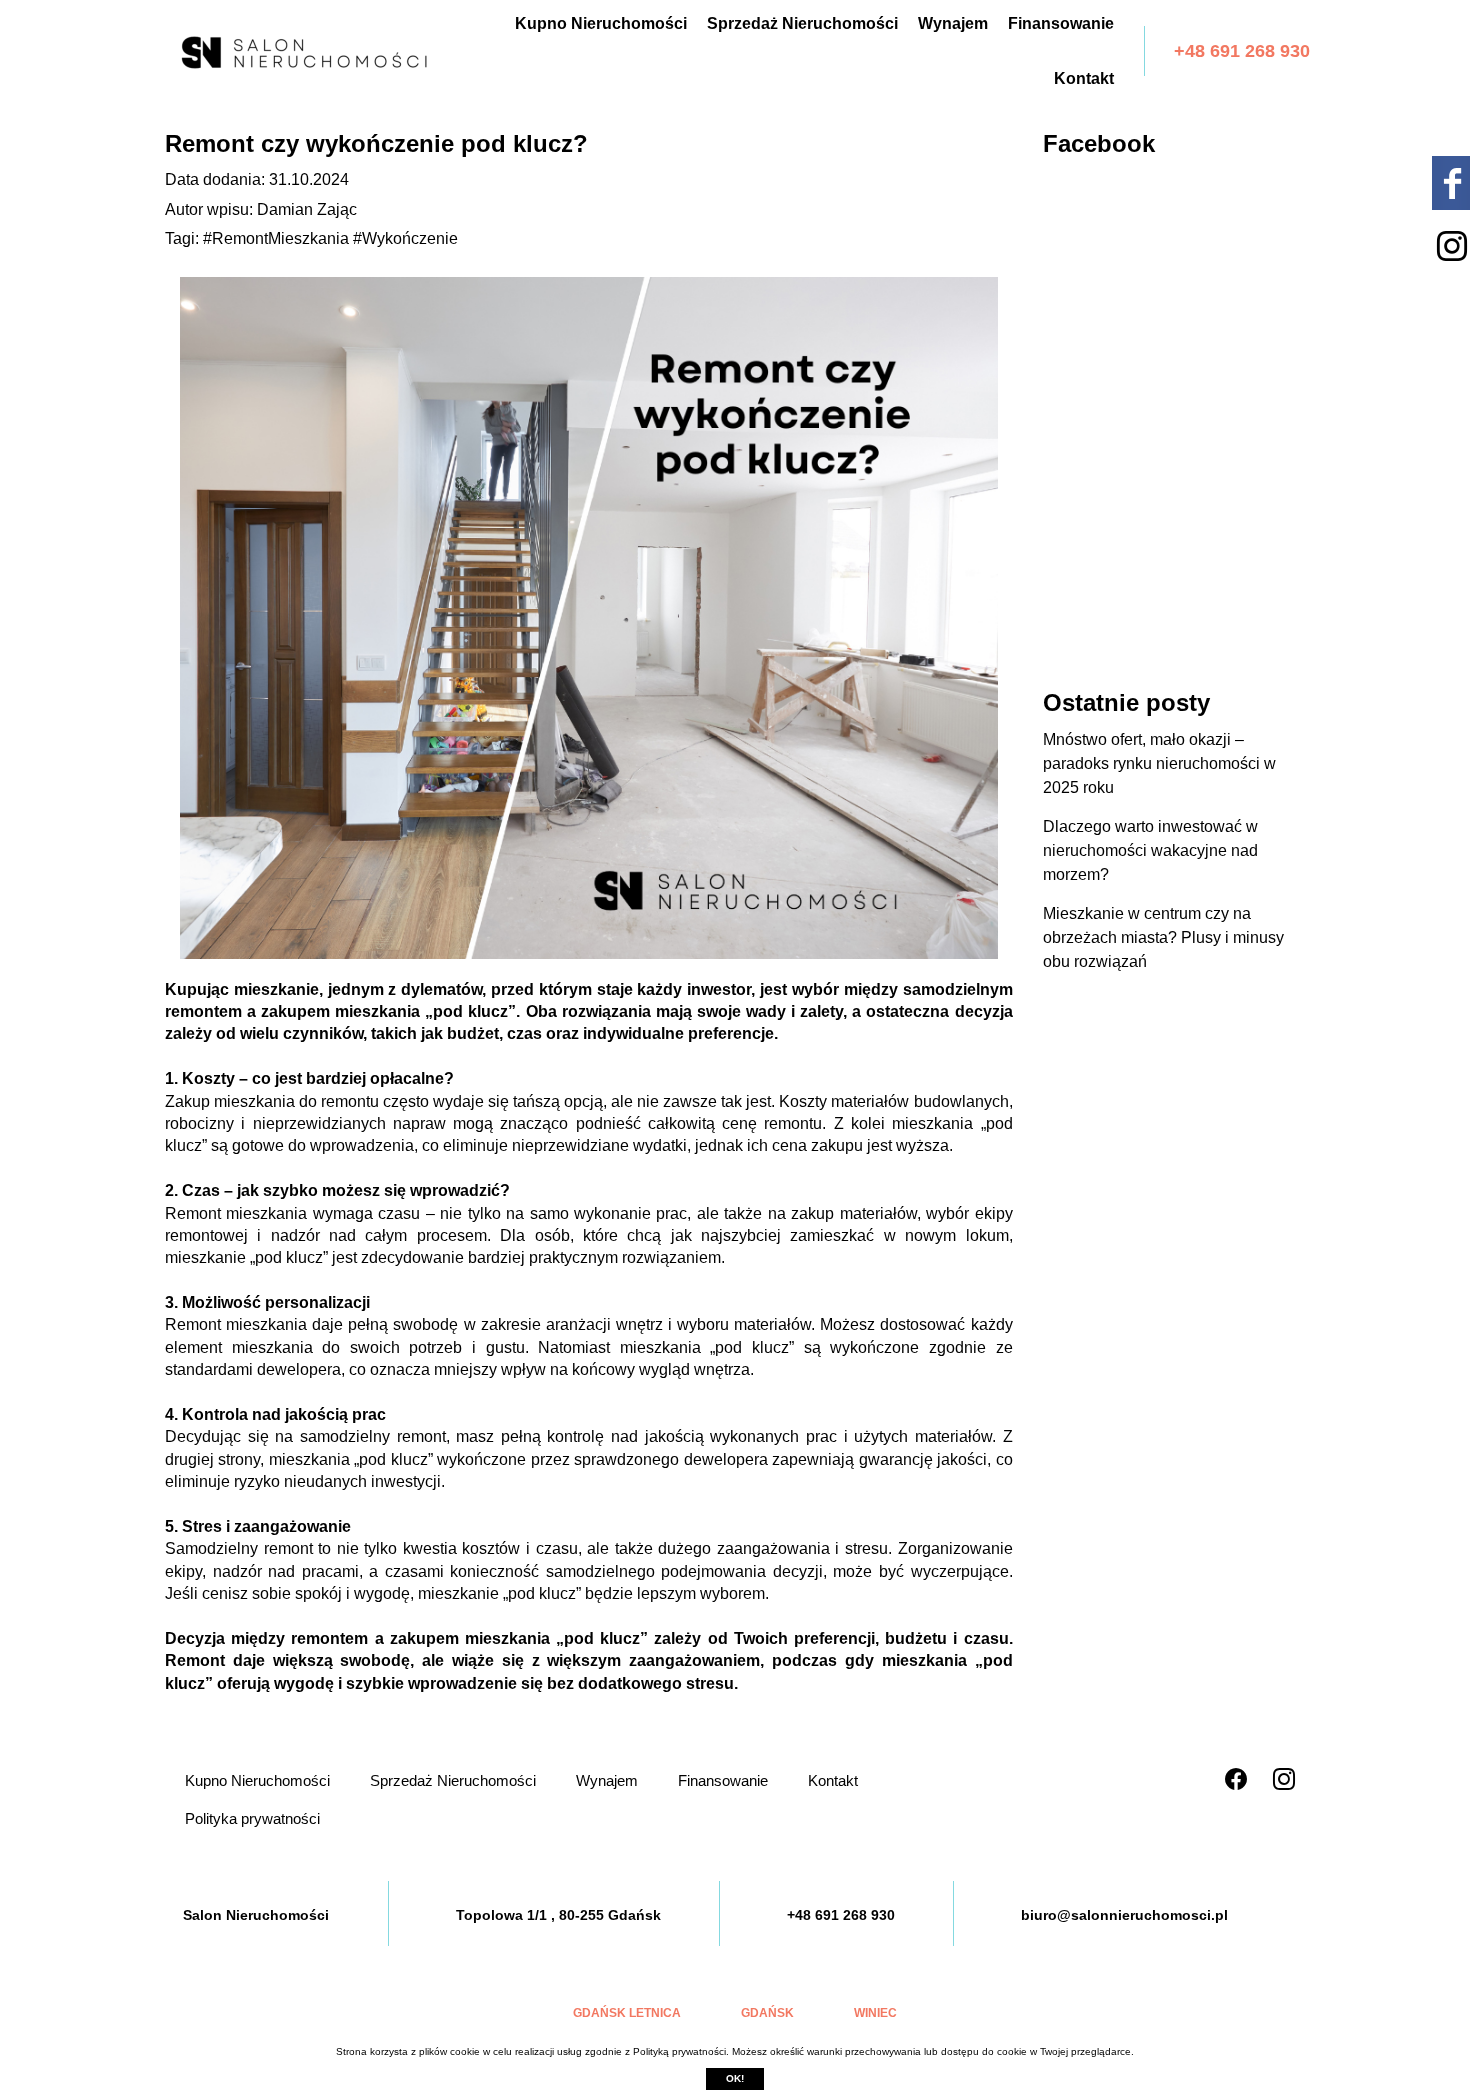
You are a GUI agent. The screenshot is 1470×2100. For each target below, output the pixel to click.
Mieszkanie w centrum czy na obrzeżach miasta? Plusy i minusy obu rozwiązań (1163, 937)
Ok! (735, 2078)
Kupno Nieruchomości (601, 23)
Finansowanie (1061, 23)
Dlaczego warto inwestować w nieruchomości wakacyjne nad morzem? (1150, 850)
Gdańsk (767, 2013)
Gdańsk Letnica (627, 2013)
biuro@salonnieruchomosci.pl (1124, 1915)
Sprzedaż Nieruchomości (802, 23)
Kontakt (1084, 78)
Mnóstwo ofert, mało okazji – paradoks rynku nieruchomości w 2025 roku (1159, 763)
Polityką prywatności (679, 2051)
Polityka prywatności (252, 1818)
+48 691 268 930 (1242, 51)
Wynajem (953, 23)
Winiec (875, 2013)
